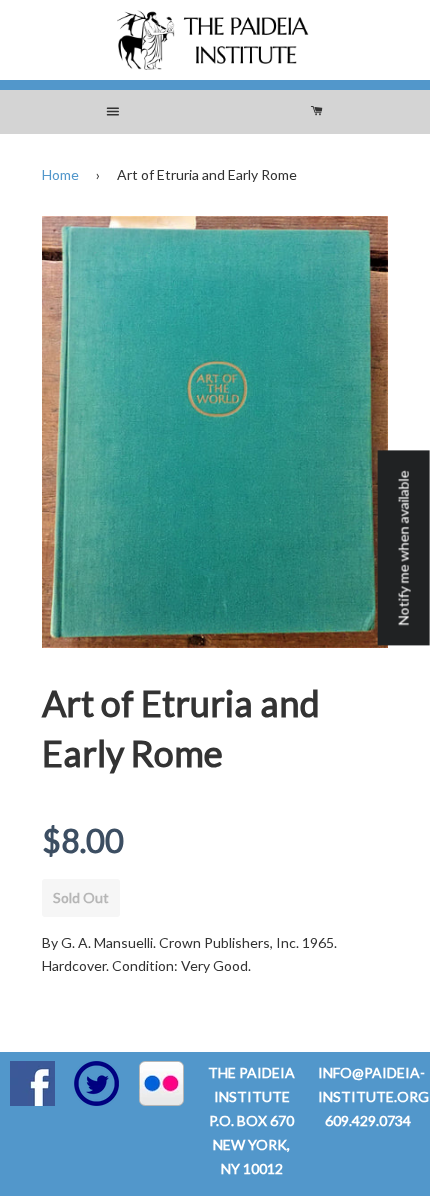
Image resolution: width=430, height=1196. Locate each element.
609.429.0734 (368, 1120)
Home (60, 174)
